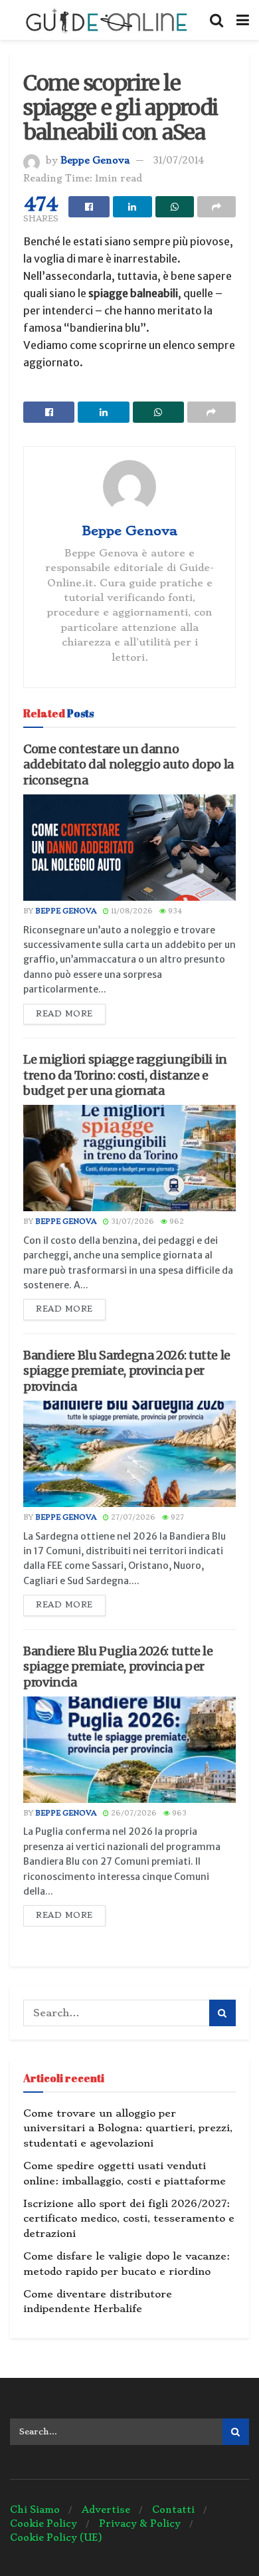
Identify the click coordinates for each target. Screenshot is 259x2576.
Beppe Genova (95, 160)
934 (174, 911)
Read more (64, 1014)
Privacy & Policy (140, 2523)
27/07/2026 (132, 1517)
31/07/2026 (131, 1222)
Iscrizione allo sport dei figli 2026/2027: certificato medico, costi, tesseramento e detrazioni (129, 2219)
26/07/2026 (133, 1813)
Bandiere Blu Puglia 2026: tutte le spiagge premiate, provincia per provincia (118, 1667)
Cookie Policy (43, 2523)
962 (176, 1222)
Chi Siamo (35, 2510)
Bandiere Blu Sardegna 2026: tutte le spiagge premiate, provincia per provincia (127, 1371)
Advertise (106, 2510)
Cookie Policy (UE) (56, 2537)
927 (176, 1517)
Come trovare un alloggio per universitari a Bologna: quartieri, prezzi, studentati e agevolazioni (128, 2128)
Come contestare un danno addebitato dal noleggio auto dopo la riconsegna (129, 764)
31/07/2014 (178, 160)
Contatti (173, 2510)
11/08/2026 (131, 911)
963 (178, 1813)
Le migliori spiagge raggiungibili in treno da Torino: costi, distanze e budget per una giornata (125, 1075)
